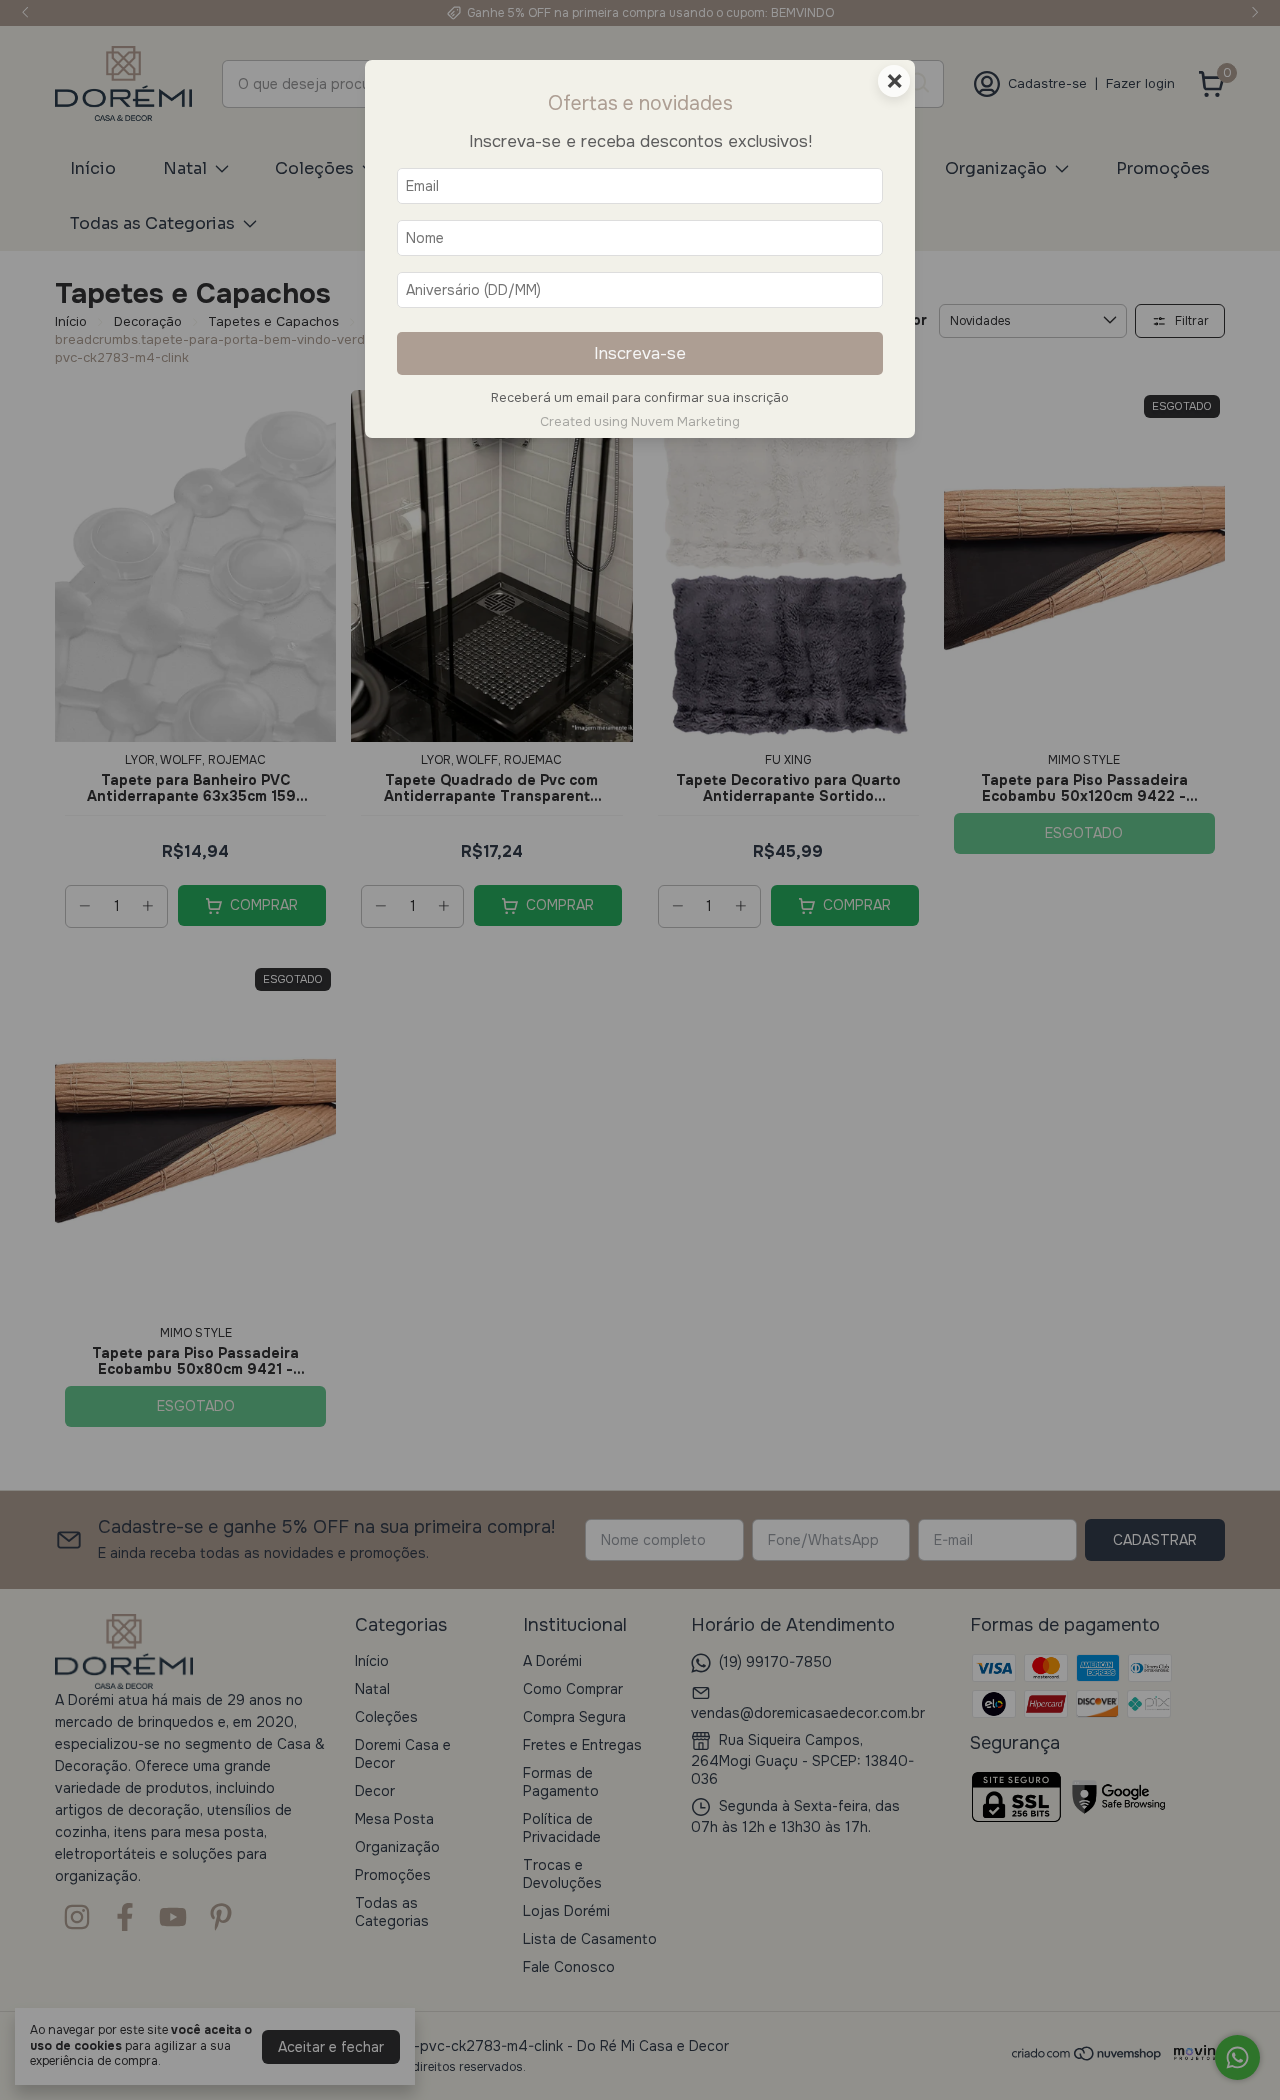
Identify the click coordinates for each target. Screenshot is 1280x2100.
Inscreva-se (640, 353)
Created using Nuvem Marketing (640, 422)
